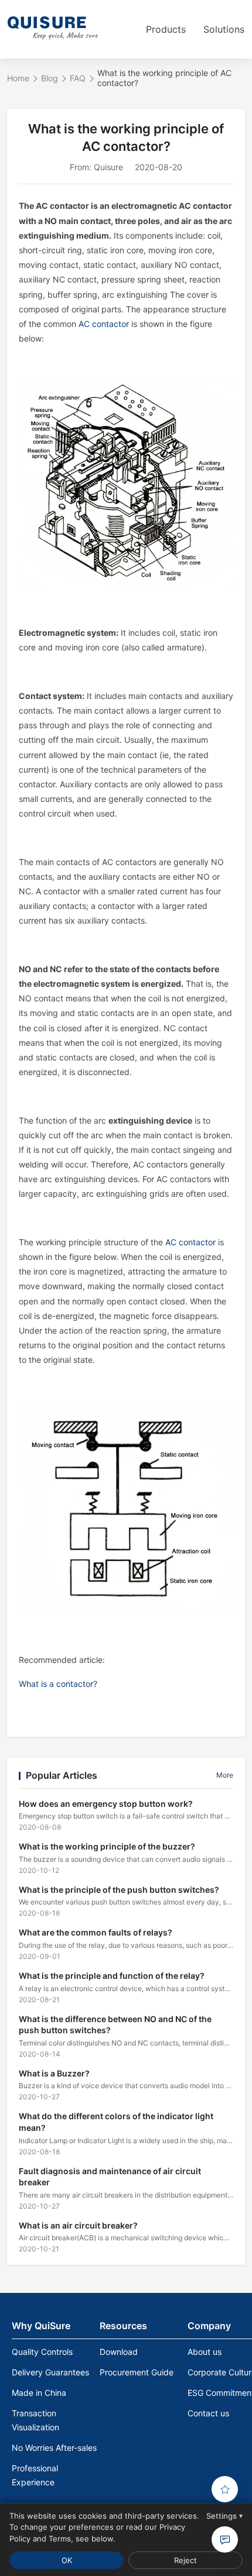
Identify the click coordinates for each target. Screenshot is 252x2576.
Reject (185, 2560)
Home (18, 78)
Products (166, 29)
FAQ (78, 78)
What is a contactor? (58, 1684)
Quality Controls (42, 2352)
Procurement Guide (137, 2372)
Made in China (39, 2393)
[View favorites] (225, 2489)
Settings (224, 2516)
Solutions (224, 29)
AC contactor (104, 324)
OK (67, 2560)
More (225, 1775)
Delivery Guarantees (50, 2372)
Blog (50, 78)
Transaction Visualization (35, 2420)
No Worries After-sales (54, 2448)
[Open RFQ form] (225, 2539)
